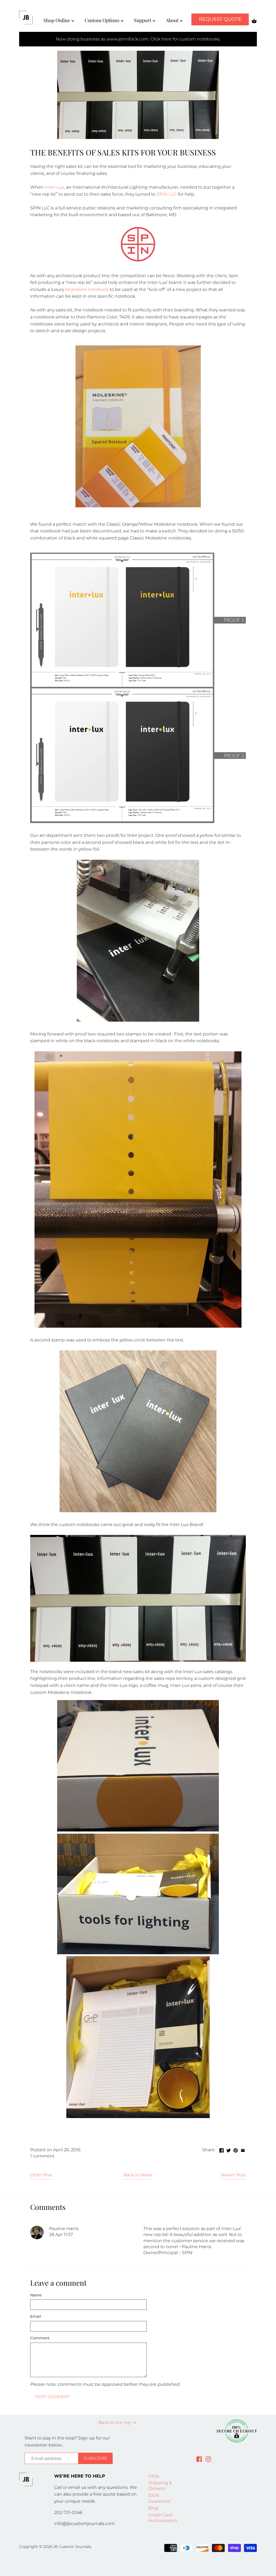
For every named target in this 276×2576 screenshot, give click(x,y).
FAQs (154, 2476)
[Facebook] (199, 2459)
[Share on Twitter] (229, 2149)
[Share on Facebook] (222, 2149)
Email (36, 2317)
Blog (153, 2508)
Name (36, 2295)
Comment (40, 2338)
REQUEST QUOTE (220, 19)
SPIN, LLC (167, 194)
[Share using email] (243, 2149)
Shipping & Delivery (160, 2486)
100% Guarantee (159, 2498)
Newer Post (233, 2175)
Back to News (138, 2175)
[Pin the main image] (236, 2149)
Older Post (41, 2175)
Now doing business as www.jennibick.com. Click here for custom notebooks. (138, 39)
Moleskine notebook (87, 289)
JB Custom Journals (72, 2547)
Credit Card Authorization (163, 2518)
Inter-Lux (54, 187)
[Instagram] (208, 2459)
